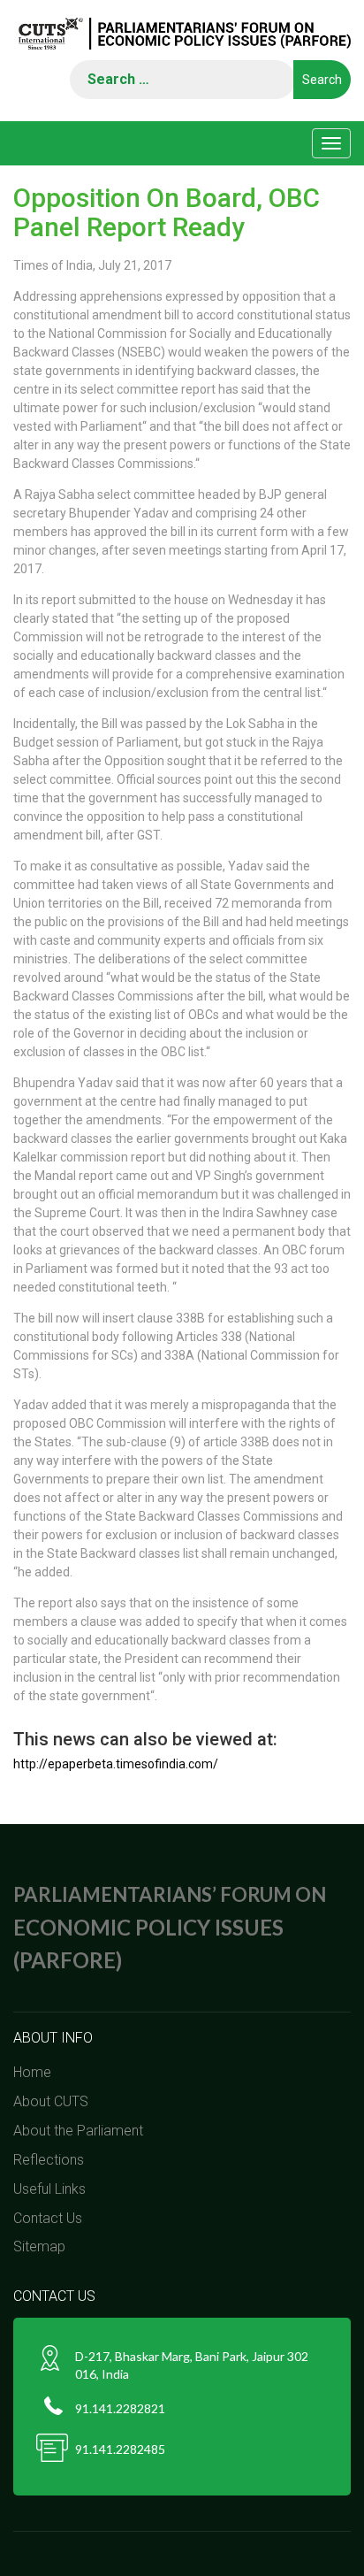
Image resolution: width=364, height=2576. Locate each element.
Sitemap (39, 2246)
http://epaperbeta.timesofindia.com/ (116, 1764)
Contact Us (48, 2218)
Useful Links (49, 2189)
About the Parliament (78, 2131)
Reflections (49, 2160)
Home (32, 2072)
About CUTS (51, 2101)
